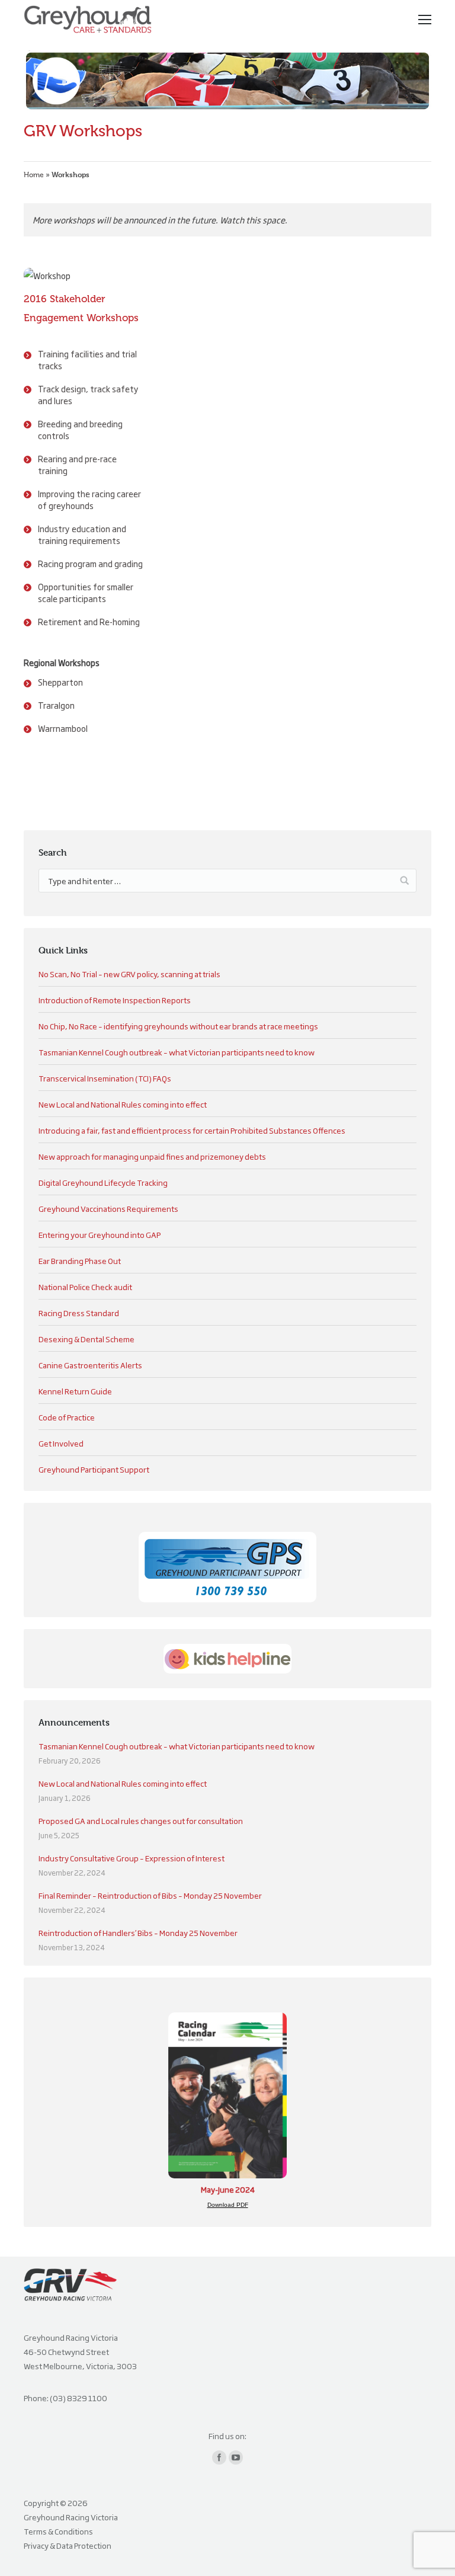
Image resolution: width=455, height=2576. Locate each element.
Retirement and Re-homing (89, 621)
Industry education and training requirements (82, 534)
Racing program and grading (90, 563)
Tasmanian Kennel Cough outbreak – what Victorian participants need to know (177, 1052)
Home (34, 175)
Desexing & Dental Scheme (86, 1339)
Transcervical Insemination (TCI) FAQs (105, 1078)
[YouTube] (236, 2457)
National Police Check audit (85, 1287)
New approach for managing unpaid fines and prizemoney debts (152, 1156)
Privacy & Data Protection (68, 2545)
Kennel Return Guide (75, 1391)
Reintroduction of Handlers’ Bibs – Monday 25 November (138, 1932)
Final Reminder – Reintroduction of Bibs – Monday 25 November (150, 1895)
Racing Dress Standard (79, 1313)
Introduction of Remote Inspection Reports (115, 1000)
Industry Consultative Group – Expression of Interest (132, 1858)
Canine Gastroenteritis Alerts (90, 1365)
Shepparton (60, 682)
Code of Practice (67, 1417)
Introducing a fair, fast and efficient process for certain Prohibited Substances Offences (192, 1130)
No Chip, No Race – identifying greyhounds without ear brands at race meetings (178, 1026)
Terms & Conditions (58, 2531)
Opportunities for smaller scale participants (86, 592)
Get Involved (61, 1443)
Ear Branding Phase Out (80, 1260)
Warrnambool (63, 728)
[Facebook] (219, 2457)
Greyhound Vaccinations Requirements (108, 1208)
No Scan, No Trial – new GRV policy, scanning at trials (129, 974)
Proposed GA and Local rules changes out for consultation (141, 1820)
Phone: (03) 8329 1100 (65, 2398)
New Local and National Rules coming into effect (123, 1104)
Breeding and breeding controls (80, 429)
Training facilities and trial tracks (87, 359)
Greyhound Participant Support (94, 1469)
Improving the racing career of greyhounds (89, 499)
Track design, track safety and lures (88, 394)
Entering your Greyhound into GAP (100, 1234)
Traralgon (56, 705)
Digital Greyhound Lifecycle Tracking (103, 1182)
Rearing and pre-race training (77, 464)
